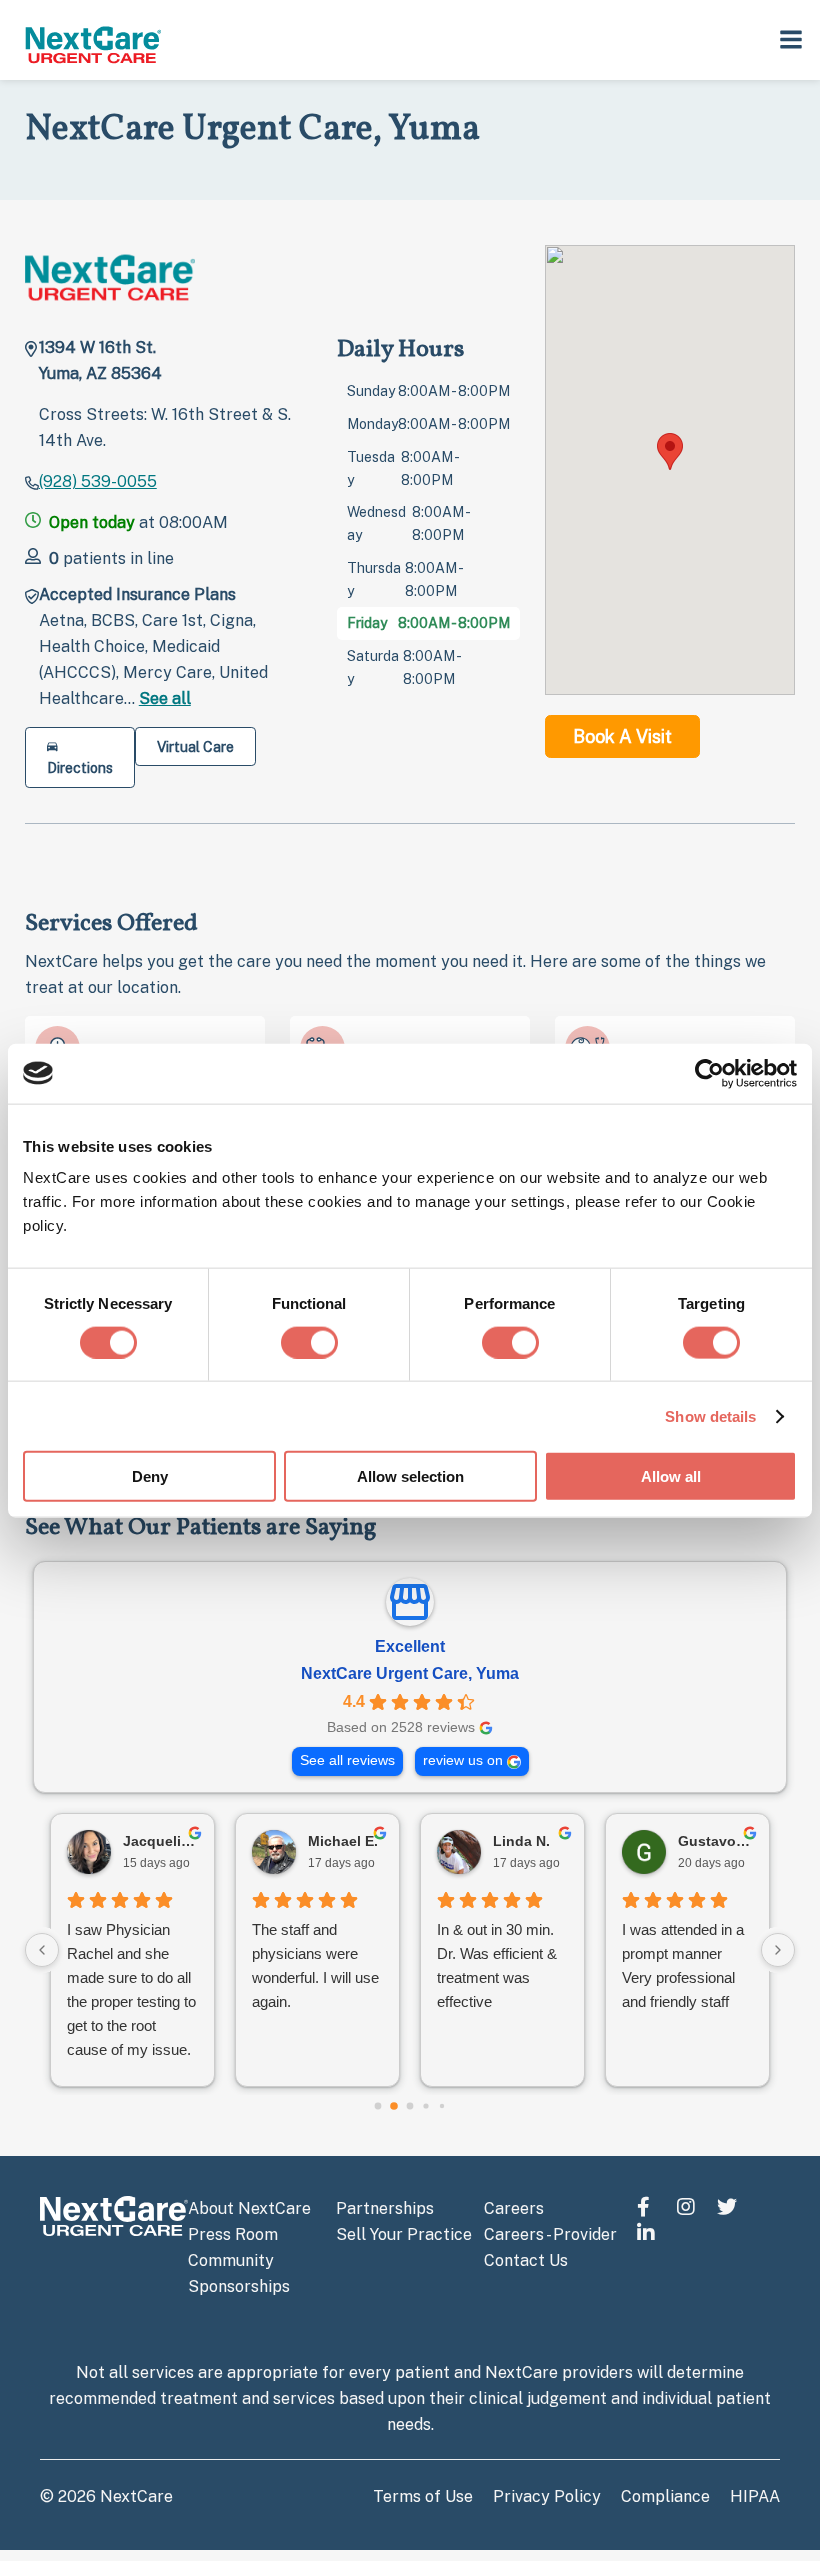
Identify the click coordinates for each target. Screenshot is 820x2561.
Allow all (671, 1476)
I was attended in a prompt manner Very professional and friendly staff (683, 1965)
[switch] (309, 1342)
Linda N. (521, 1841)
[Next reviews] (778, 1950)
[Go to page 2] (410, 2106)
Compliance (665, 2496)
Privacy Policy (547, 2496)
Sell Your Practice (404, 2234)
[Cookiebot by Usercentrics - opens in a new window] (709, 1073)
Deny (150, 1476)
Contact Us (526, 2260)
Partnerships (385, 2208)
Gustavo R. (715, 1841)
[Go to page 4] (442, 2106)
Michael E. (343, 1841)
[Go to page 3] (425, 2106)
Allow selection (410, 1476)
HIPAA (755, 2496)
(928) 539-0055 (98, 481)
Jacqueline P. (160, 1841)
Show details (710, 1415)
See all (165, 698)
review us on (463, 1760)
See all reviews (347, 1760)
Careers (514, 2208)
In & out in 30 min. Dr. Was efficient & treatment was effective (497, 1965)
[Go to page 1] (394, 2106)
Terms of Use (423, 2496)
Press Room (233, 2234)
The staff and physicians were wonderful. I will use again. (315, 1965)
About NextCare (249, 2208)
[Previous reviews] (42, 1950)
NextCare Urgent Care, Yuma (410, 1673)
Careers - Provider (550, 2234)
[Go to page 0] (378, 2106)
